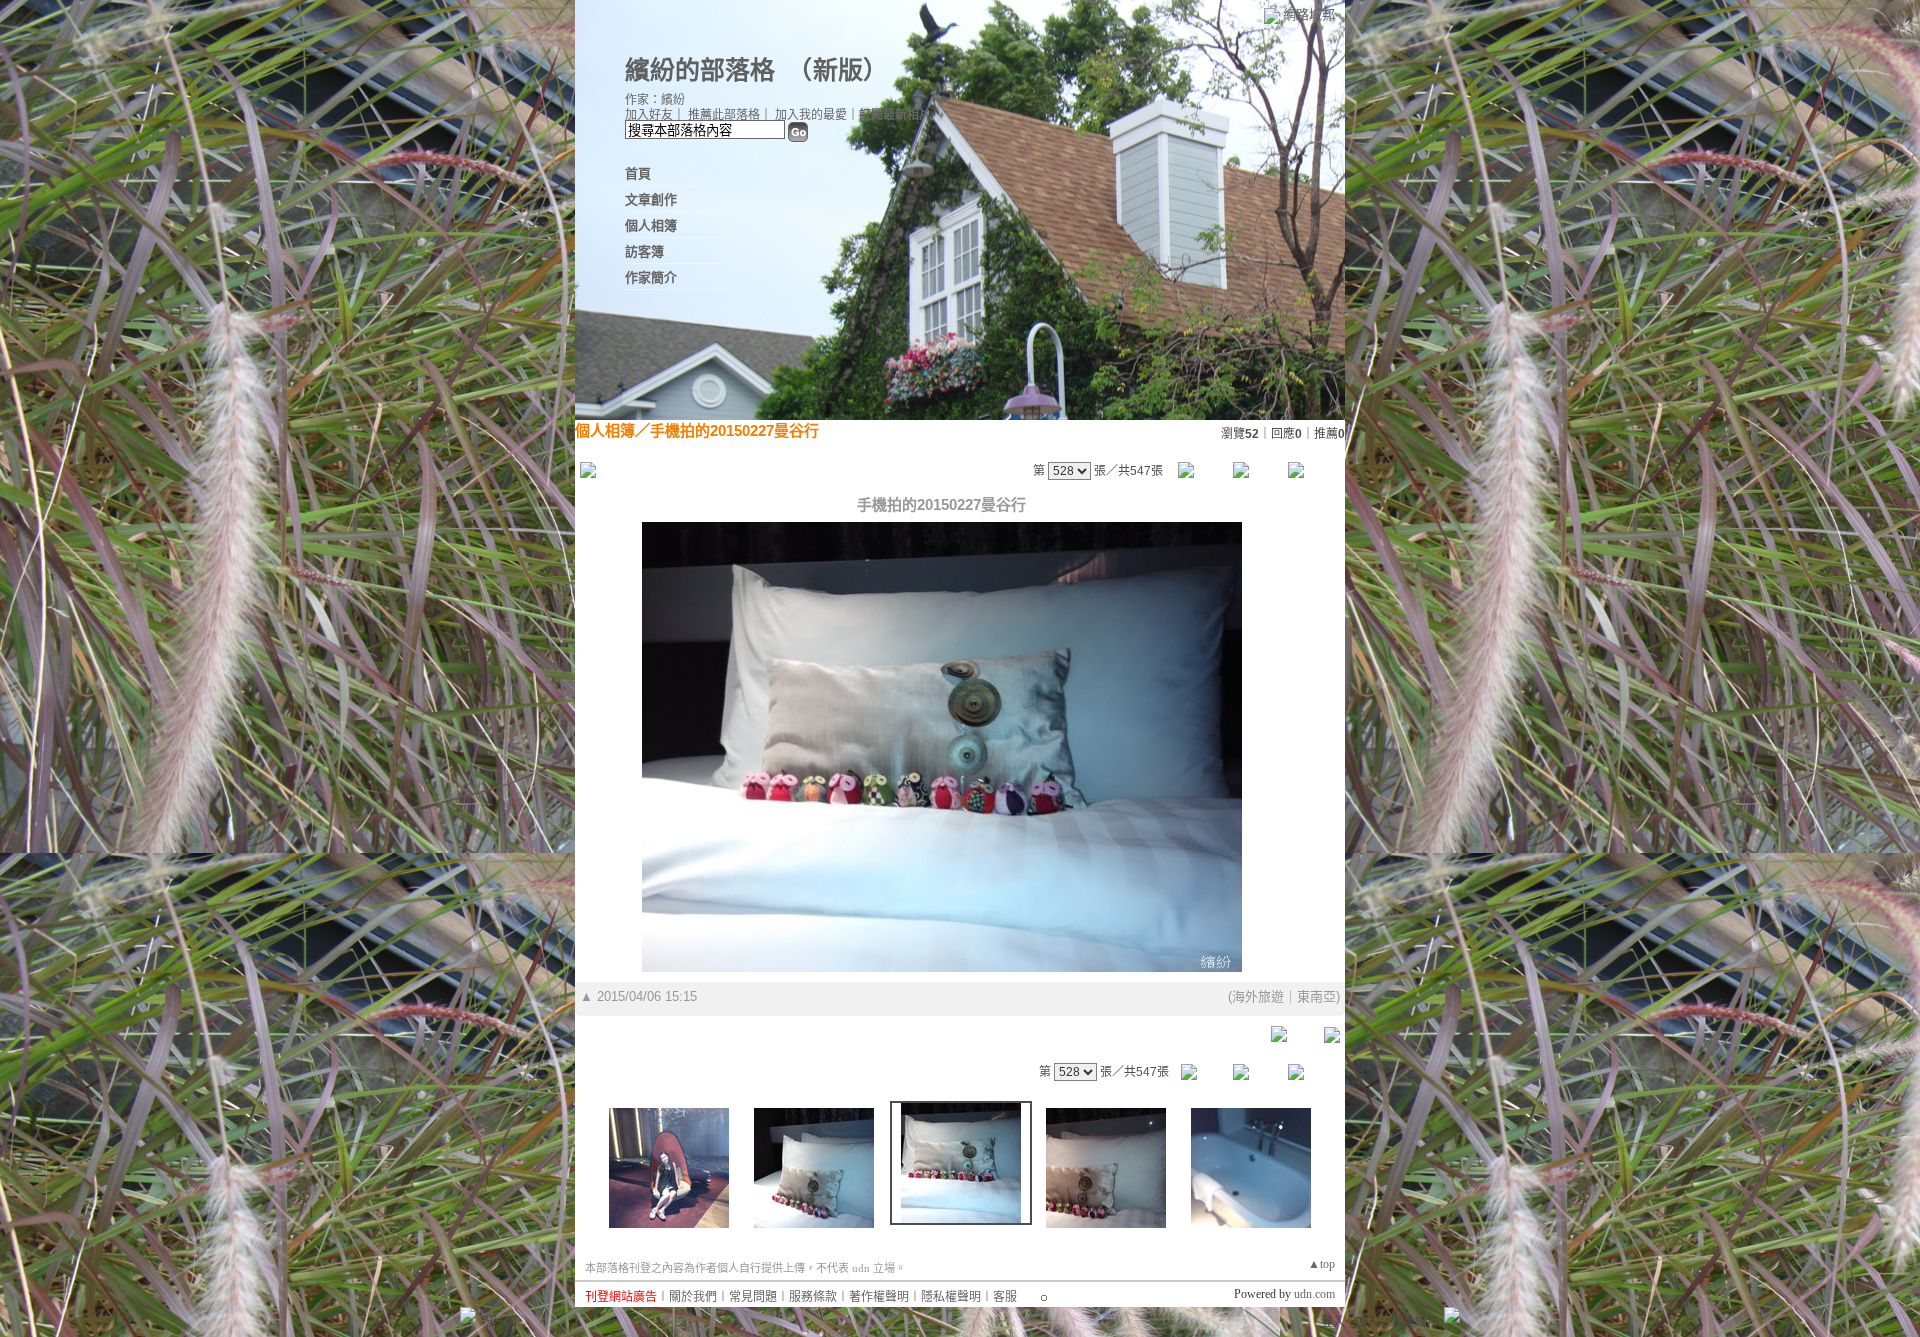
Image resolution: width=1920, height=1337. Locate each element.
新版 (838, 70)
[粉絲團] (468, 1315)
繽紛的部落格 (700, 70)
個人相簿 (651, 225)
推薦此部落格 (724, 115)
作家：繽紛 (655, 100)
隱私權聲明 (951, 1297)
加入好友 (649, 115)
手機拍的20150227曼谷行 (734, 430)
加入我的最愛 (811, 115)
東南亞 (1316, 996)
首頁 (638, 173)
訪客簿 (644, 251)
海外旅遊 (1258, 996)
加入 (1367, 1322)
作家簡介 (651, 277)
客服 (1005, 1297)
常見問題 (753, 1297)
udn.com (1314, 1294)
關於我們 (693, 1297)
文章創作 (651, 199)
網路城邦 (1309, 14)
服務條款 (813, 1297)
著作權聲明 (879, 1297)
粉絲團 (499, 1322)
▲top (1321, 1264)
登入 (1333, 1322)
